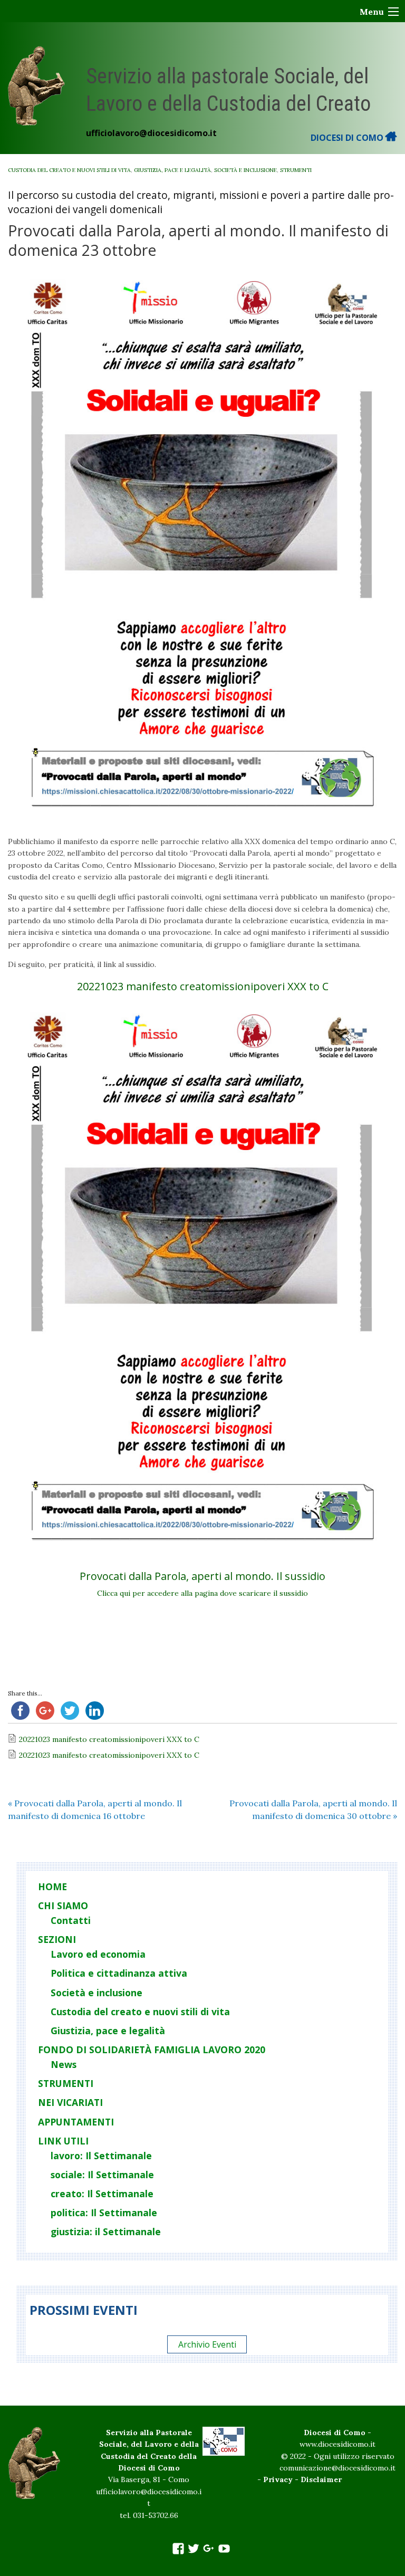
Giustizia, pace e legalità (172, 170)
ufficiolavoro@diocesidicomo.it (151, 133)
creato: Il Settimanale (102, 2194)
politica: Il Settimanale (104, 2213)
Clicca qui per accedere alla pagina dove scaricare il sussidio (202, 1593)
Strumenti (296, 170)
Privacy (278, 2479)
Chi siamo (63, 1905)
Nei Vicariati (70, 2102)
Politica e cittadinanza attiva (119, 1973)
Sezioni (57, 1939)
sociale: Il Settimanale (102, 2175)
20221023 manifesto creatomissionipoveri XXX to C (203, 986)
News (64, 2064)
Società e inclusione (245, 170)
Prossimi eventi (84, 2310)
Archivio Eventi (207, 2344)
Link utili (63, 2141)
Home (52, 1886)
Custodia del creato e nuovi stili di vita (69, 170)
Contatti (71, 1920)
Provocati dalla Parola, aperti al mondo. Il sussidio (202, 1576)
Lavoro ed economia (98, 1954)
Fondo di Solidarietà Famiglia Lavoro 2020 (152, 2050)
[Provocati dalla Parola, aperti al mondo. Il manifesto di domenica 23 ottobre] (202, 548)
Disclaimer (321, 2479)
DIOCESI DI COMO (348, 138)
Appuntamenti (76, 2122)
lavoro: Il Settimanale (101, 2156)
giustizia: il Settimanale (106, 2232)
